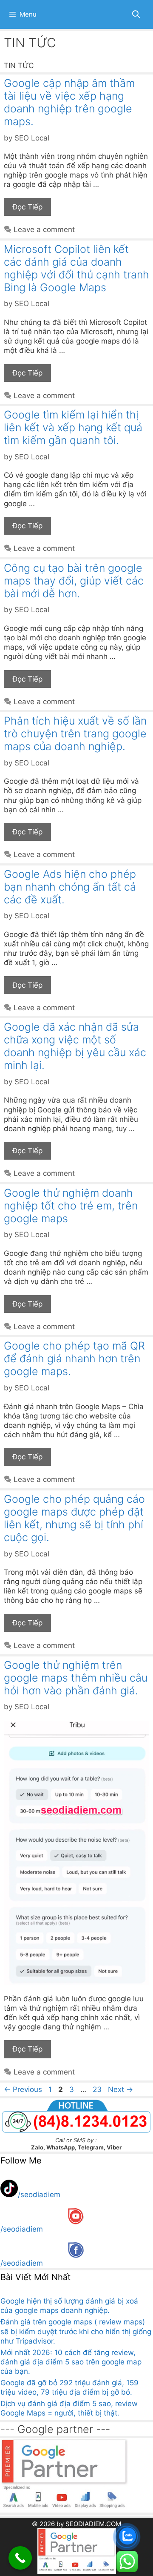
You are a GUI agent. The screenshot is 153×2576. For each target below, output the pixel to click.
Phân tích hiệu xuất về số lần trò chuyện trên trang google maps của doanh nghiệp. (75, 734)
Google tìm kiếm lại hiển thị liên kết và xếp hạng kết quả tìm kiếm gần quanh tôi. (73, 427)
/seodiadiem (39, 2195)
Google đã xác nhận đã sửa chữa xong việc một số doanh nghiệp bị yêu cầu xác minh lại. (75, 1046)
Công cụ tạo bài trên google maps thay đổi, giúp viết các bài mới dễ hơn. (74, 581)
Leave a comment (44, 229)
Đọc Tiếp (27, 207)
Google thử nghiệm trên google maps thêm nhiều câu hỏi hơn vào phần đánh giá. (76, 1678)
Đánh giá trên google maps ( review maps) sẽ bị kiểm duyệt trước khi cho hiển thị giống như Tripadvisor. (76, 2331)
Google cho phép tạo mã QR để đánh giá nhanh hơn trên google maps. (74, 1358)
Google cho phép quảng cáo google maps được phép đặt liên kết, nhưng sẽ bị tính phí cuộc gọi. (74, 1518)
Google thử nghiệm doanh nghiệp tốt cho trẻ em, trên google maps (71, 1206)
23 (98, 2089)
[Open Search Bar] (136, 14)
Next (120, 2089)
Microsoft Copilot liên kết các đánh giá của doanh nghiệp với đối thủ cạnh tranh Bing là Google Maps (76, 268)
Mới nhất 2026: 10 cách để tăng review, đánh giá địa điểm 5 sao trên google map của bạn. (71, 2362)
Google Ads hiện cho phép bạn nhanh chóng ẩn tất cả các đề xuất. (70, 887)
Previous (23, 2089)
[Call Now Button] (20, 2558)
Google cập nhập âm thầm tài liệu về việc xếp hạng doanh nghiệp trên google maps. (69, 102)
